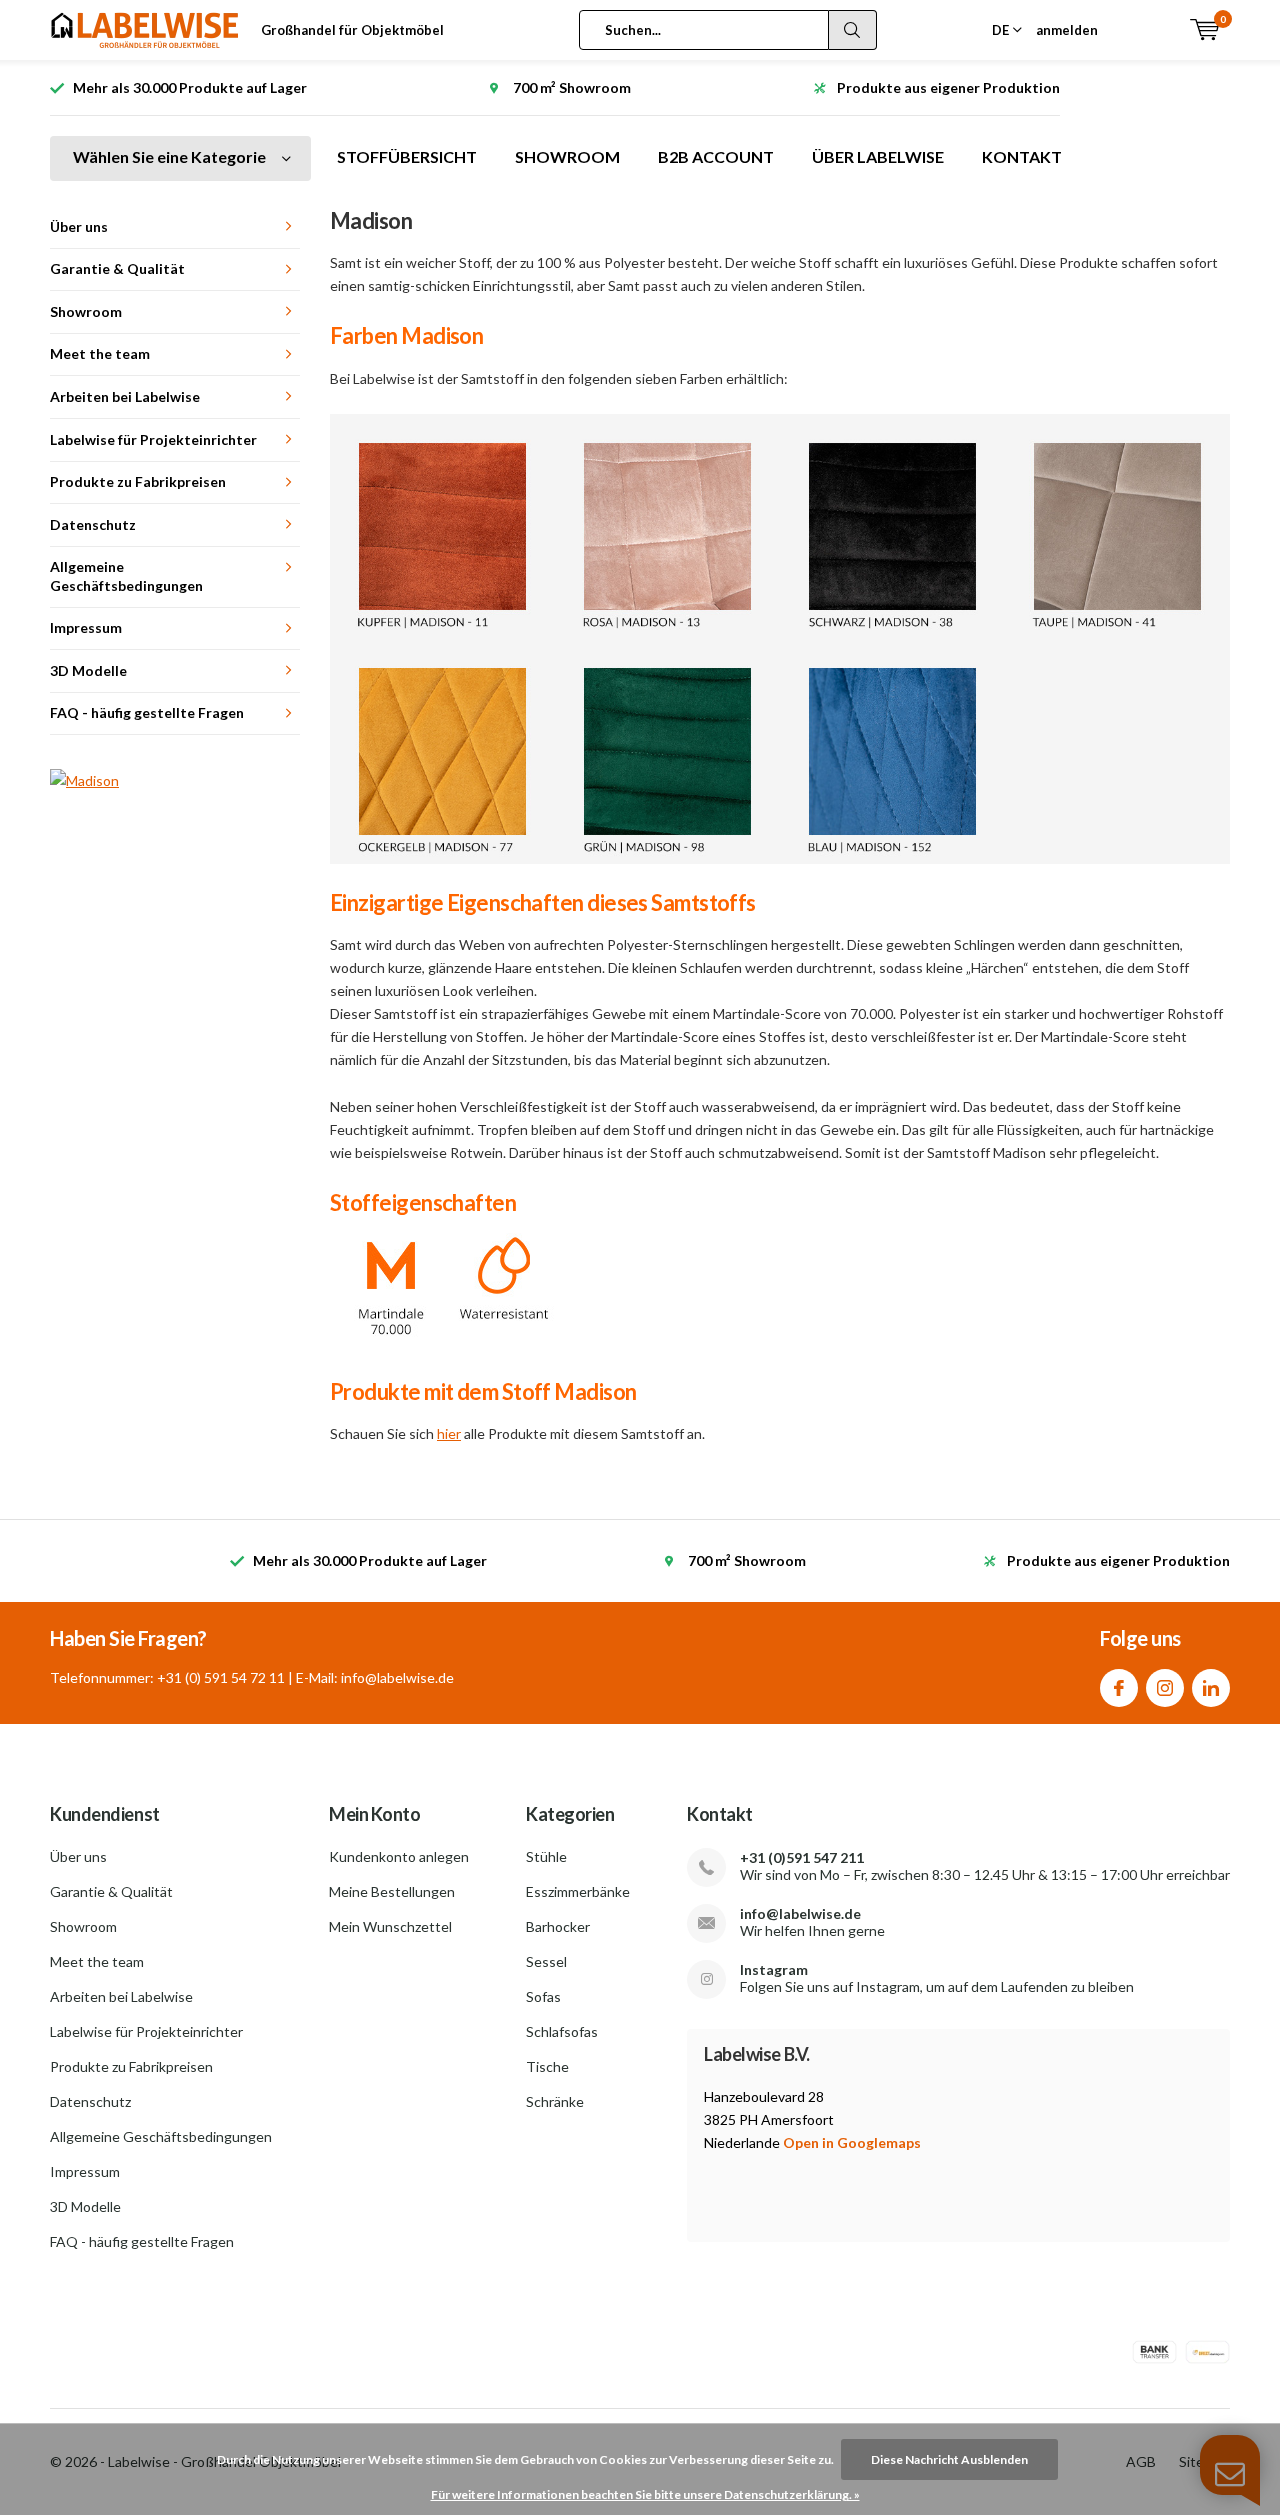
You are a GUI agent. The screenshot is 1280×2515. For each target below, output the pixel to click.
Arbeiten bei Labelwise (125, 396)
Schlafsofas (562, 2031)
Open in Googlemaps (852, 2142)
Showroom (86, 311)
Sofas (543, 1996)
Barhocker (558, 1926)
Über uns (79, 226)
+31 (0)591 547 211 (802, 1857)
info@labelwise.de (800, 1913)
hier (449, 1433)
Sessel (546, 1961)
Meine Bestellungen (392, 1891)
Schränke (555, 2101)
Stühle (546, 1856)
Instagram (1165, 1688)
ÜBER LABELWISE (878, 156)
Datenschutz (93, 524)
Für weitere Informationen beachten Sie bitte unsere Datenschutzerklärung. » (645, 2494)
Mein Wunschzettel (390, 1926)
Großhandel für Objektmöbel (352, 30)
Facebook (1119, 1688)
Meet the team (100, 353)
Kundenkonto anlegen (399, 1856)
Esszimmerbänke (578, 1891)
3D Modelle (88, 670)
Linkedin (1211, 1688)
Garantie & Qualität (117, 268)
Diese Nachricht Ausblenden (949, 2459)
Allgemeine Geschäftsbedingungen (126, 576)
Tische (547, 2066)
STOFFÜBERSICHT (407, 156)
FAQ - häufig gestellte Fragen (147, 712)
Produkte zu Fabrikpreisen (138, 481)
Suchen (853, 30)
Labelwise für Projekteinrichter (153, 439)
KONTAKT (1022, 156)
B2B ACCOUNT (716, 156)
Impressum (86, 627)
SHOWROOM (567, 156)
